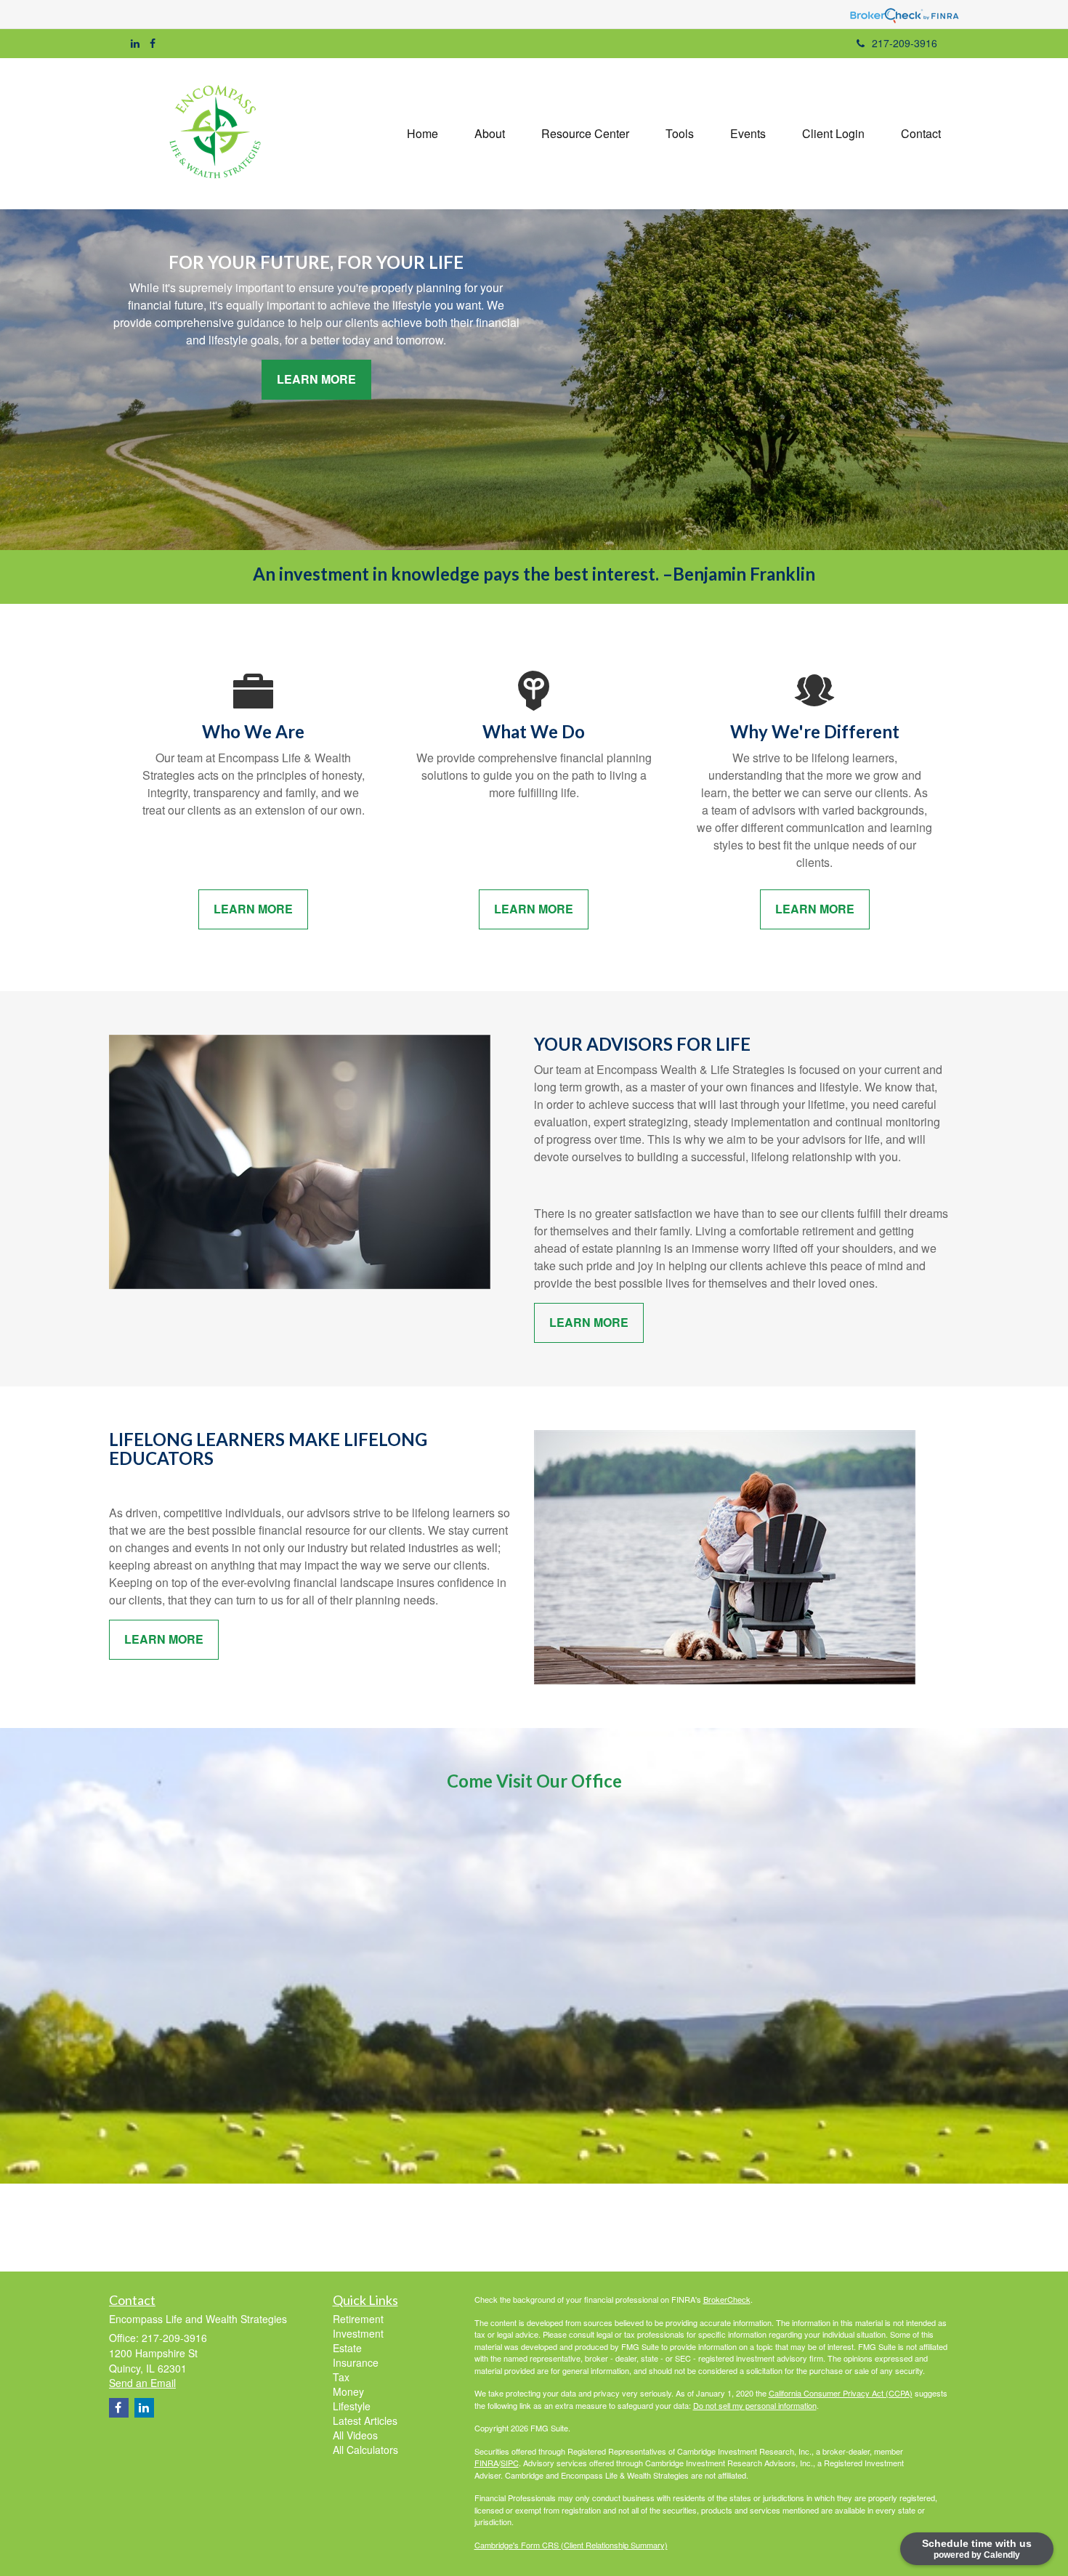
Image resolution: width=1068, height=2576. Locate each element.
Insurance (356, 2362)
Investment (358, 2333)
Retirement (358, 2319)
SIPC (510, 2463)
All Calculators (365, 2450)
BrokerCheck (727, 2299)
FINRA (486, 2463)
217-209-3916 (905, 43)
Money (348, 2391)
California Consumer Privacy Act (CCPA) (841, 2393)
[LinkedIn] (135, 43)
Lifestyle (352, 2406)
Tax (341, 2377)
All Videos (355, 2435)
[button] (490, 134)
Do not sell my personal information (755, 2405)
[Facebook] (153, 43)
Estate (347, 2348)
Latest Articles (365, 2420)
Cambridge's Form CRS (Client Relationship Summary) (571, 2545)
